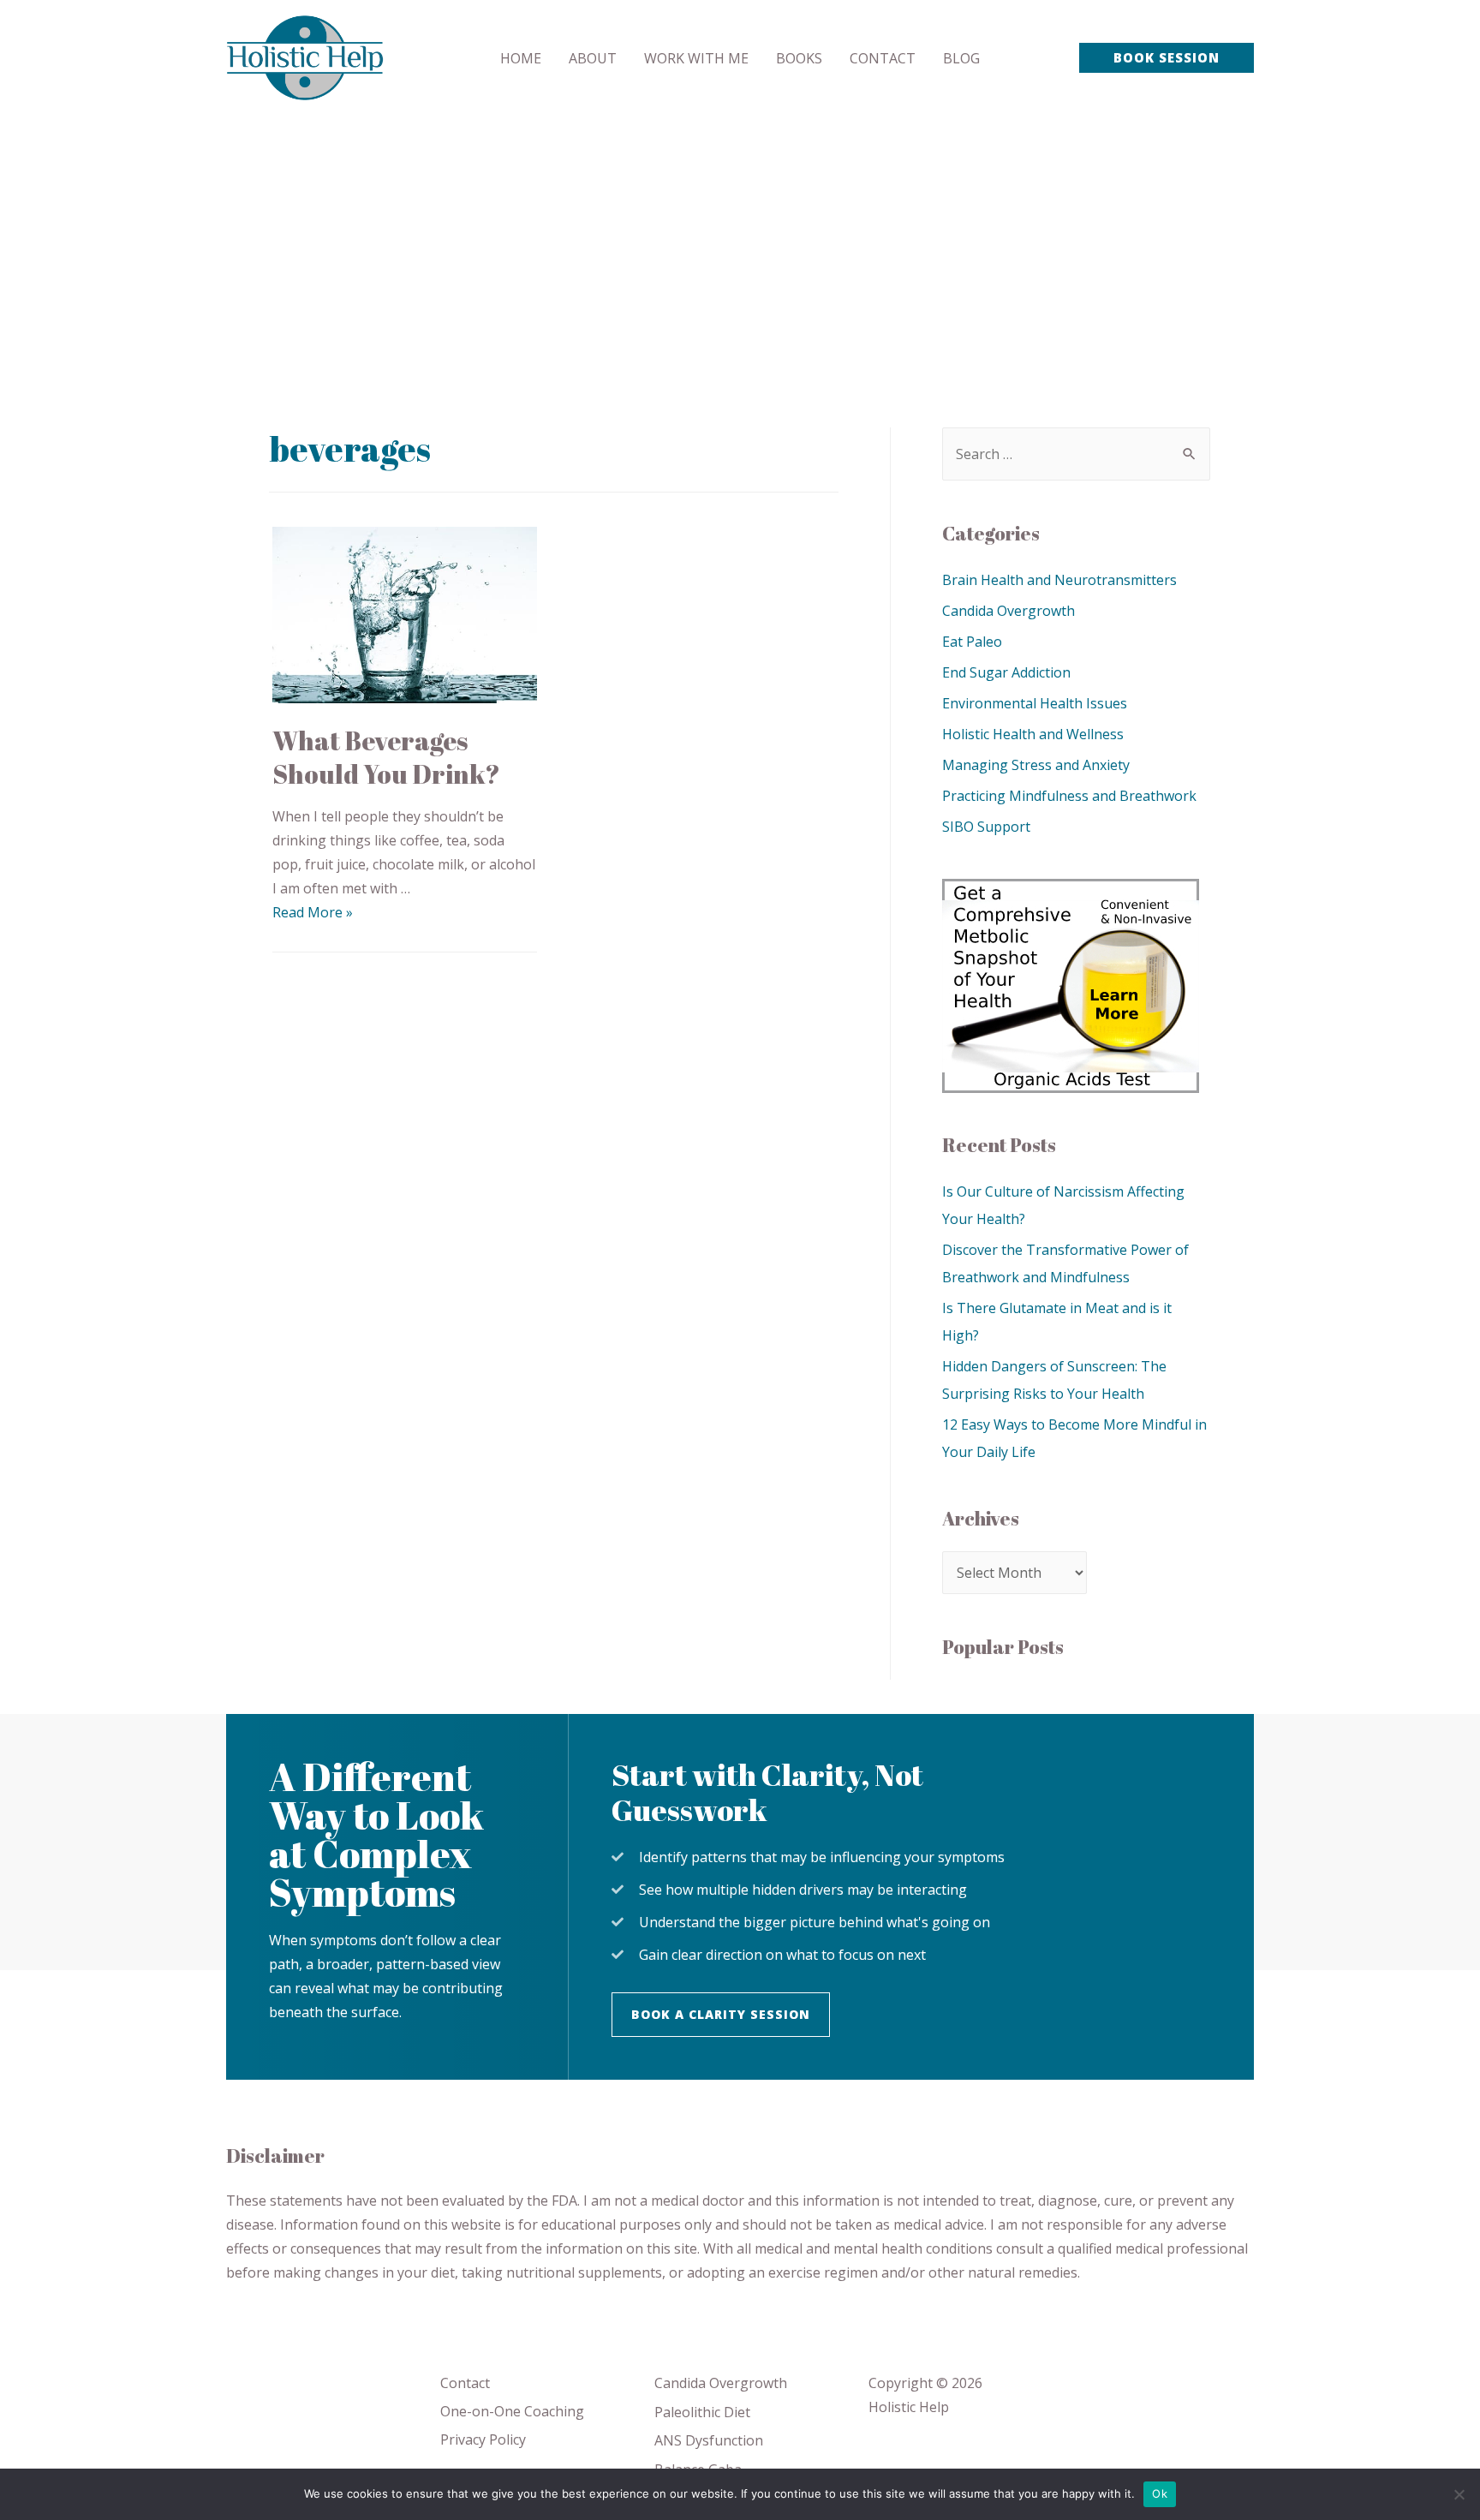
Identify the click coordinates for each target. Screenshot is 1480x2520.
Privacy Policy (483, 2439)
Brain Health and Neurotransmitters (1059, 580)
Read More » (313, 912)
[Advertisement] (740, 244)
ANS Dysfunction (709, 2440)
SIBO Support (986, 827)
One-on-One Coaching (512, 2411)
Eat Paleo (972, 642)
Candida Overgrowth (1009, 611)
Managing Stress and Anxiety (1036, 765)
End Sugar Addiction (1006, 672)
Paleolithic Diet (702, 2412)
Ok (1160, 2493)
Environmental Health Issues (1035, 703)
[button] (721, 2015)
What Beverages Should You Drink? (386, 757)
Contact (465, 2383)
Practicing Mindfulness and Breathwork (1069, 796)
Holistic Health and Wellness (1033, 734)
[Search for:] (1076, 454)
